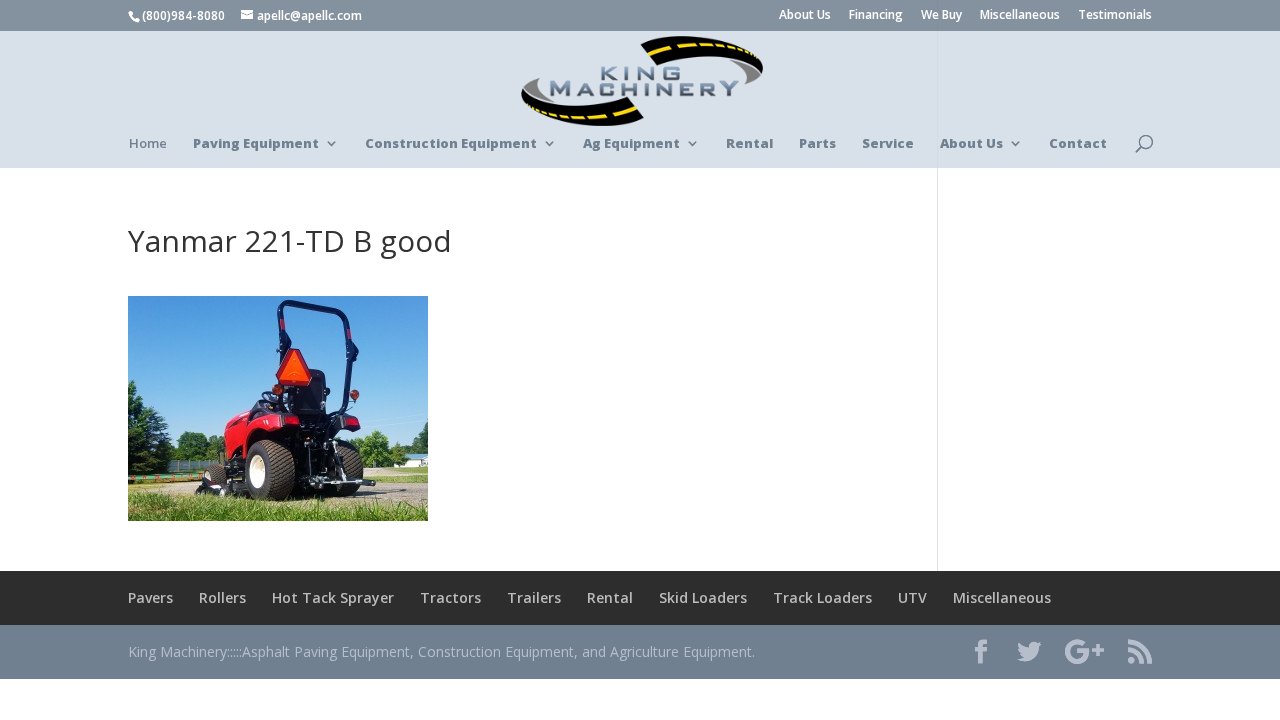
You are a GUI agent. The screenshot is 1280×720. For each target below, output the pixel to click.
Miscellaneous (1020, 16)
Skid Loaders (703, 597)
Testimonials (1115, 16)
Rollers (222, 597)
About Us (805, 16)
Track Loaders (822, 597)
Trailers (534, 597)
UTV (912, 597)
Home (148, 144)
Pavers (150, 597)
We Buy (941, 16)
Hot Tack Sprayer (333, 597)
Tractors (450, 597)
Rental (610, 597)
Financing (876, 16)
